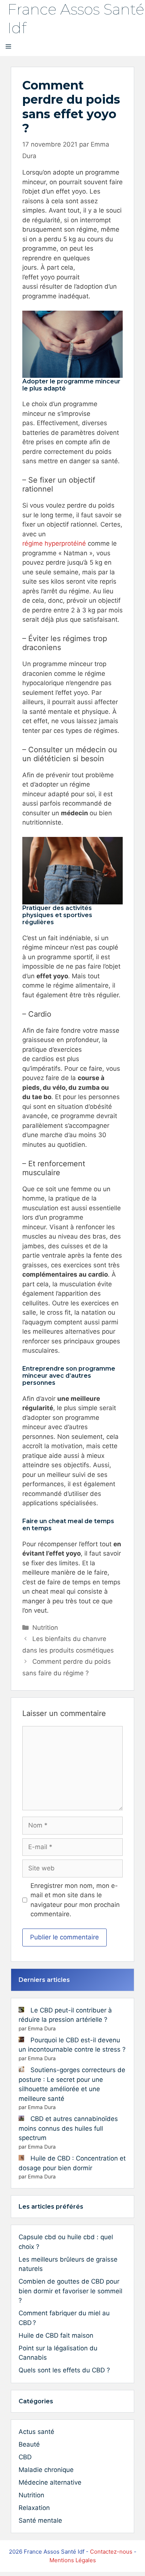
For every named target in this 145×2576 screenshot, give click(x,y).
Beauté (29, 2444)
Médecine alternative (50, 2482)
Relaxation (34, 2508)
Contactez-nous (111, 2552)
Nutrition (45, 1628)
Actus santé (36, 2432)
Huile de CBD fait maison (56, 2335)
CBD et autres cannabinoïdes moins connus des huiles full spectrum (68, 2128)
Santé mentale (40, 2520)
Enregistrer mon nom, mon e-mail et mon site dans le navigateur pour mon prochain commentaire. (75, 1900)
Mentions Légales (73, 2560)
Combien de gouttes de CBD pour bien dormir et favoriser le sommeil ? (70, 2291)
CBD (25, 2457)
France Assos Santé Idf (76, 18)
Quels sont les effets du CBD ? (64, 2370)
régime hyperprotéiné (54, 543)
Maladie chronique (46, 2470)
